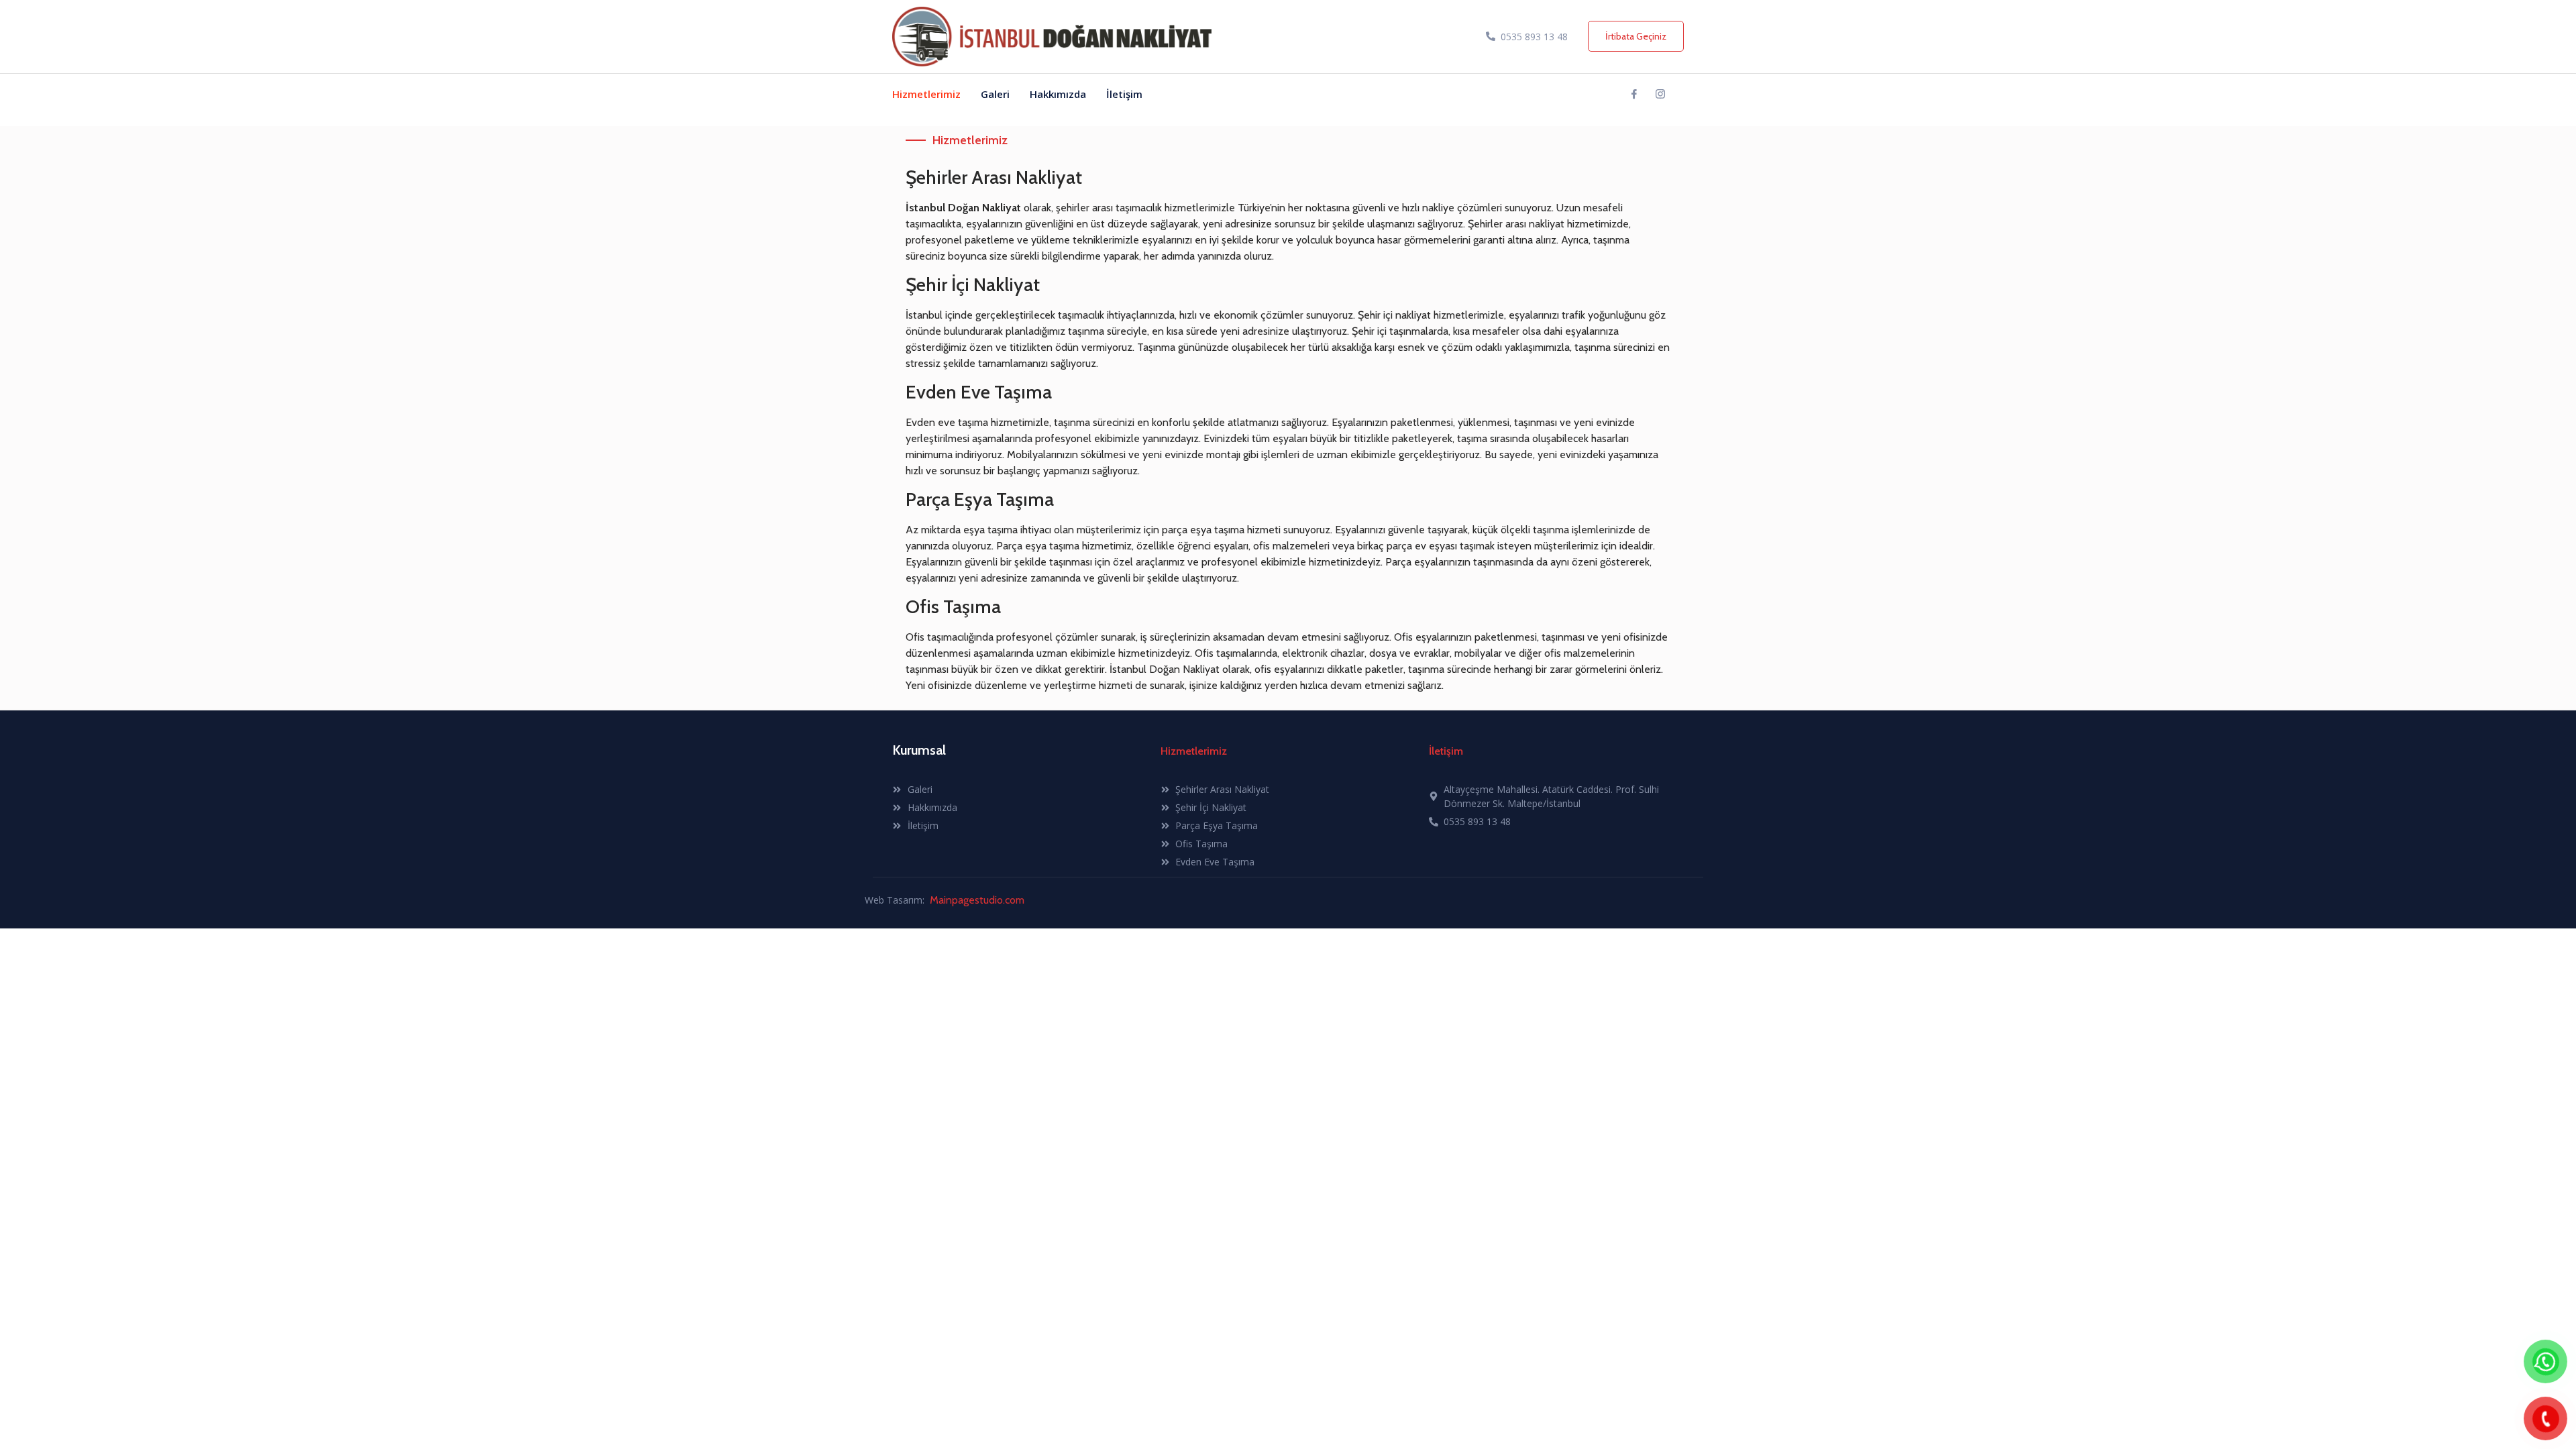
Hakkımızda (1058, 94)
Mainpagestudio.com (977, 900)
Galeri (995, 94)
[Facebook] (1634, 94)
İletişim (1124, 94)
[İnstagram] (1660, 94)
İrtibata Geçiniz (1636, 36)
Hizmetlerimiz (926, 94)
